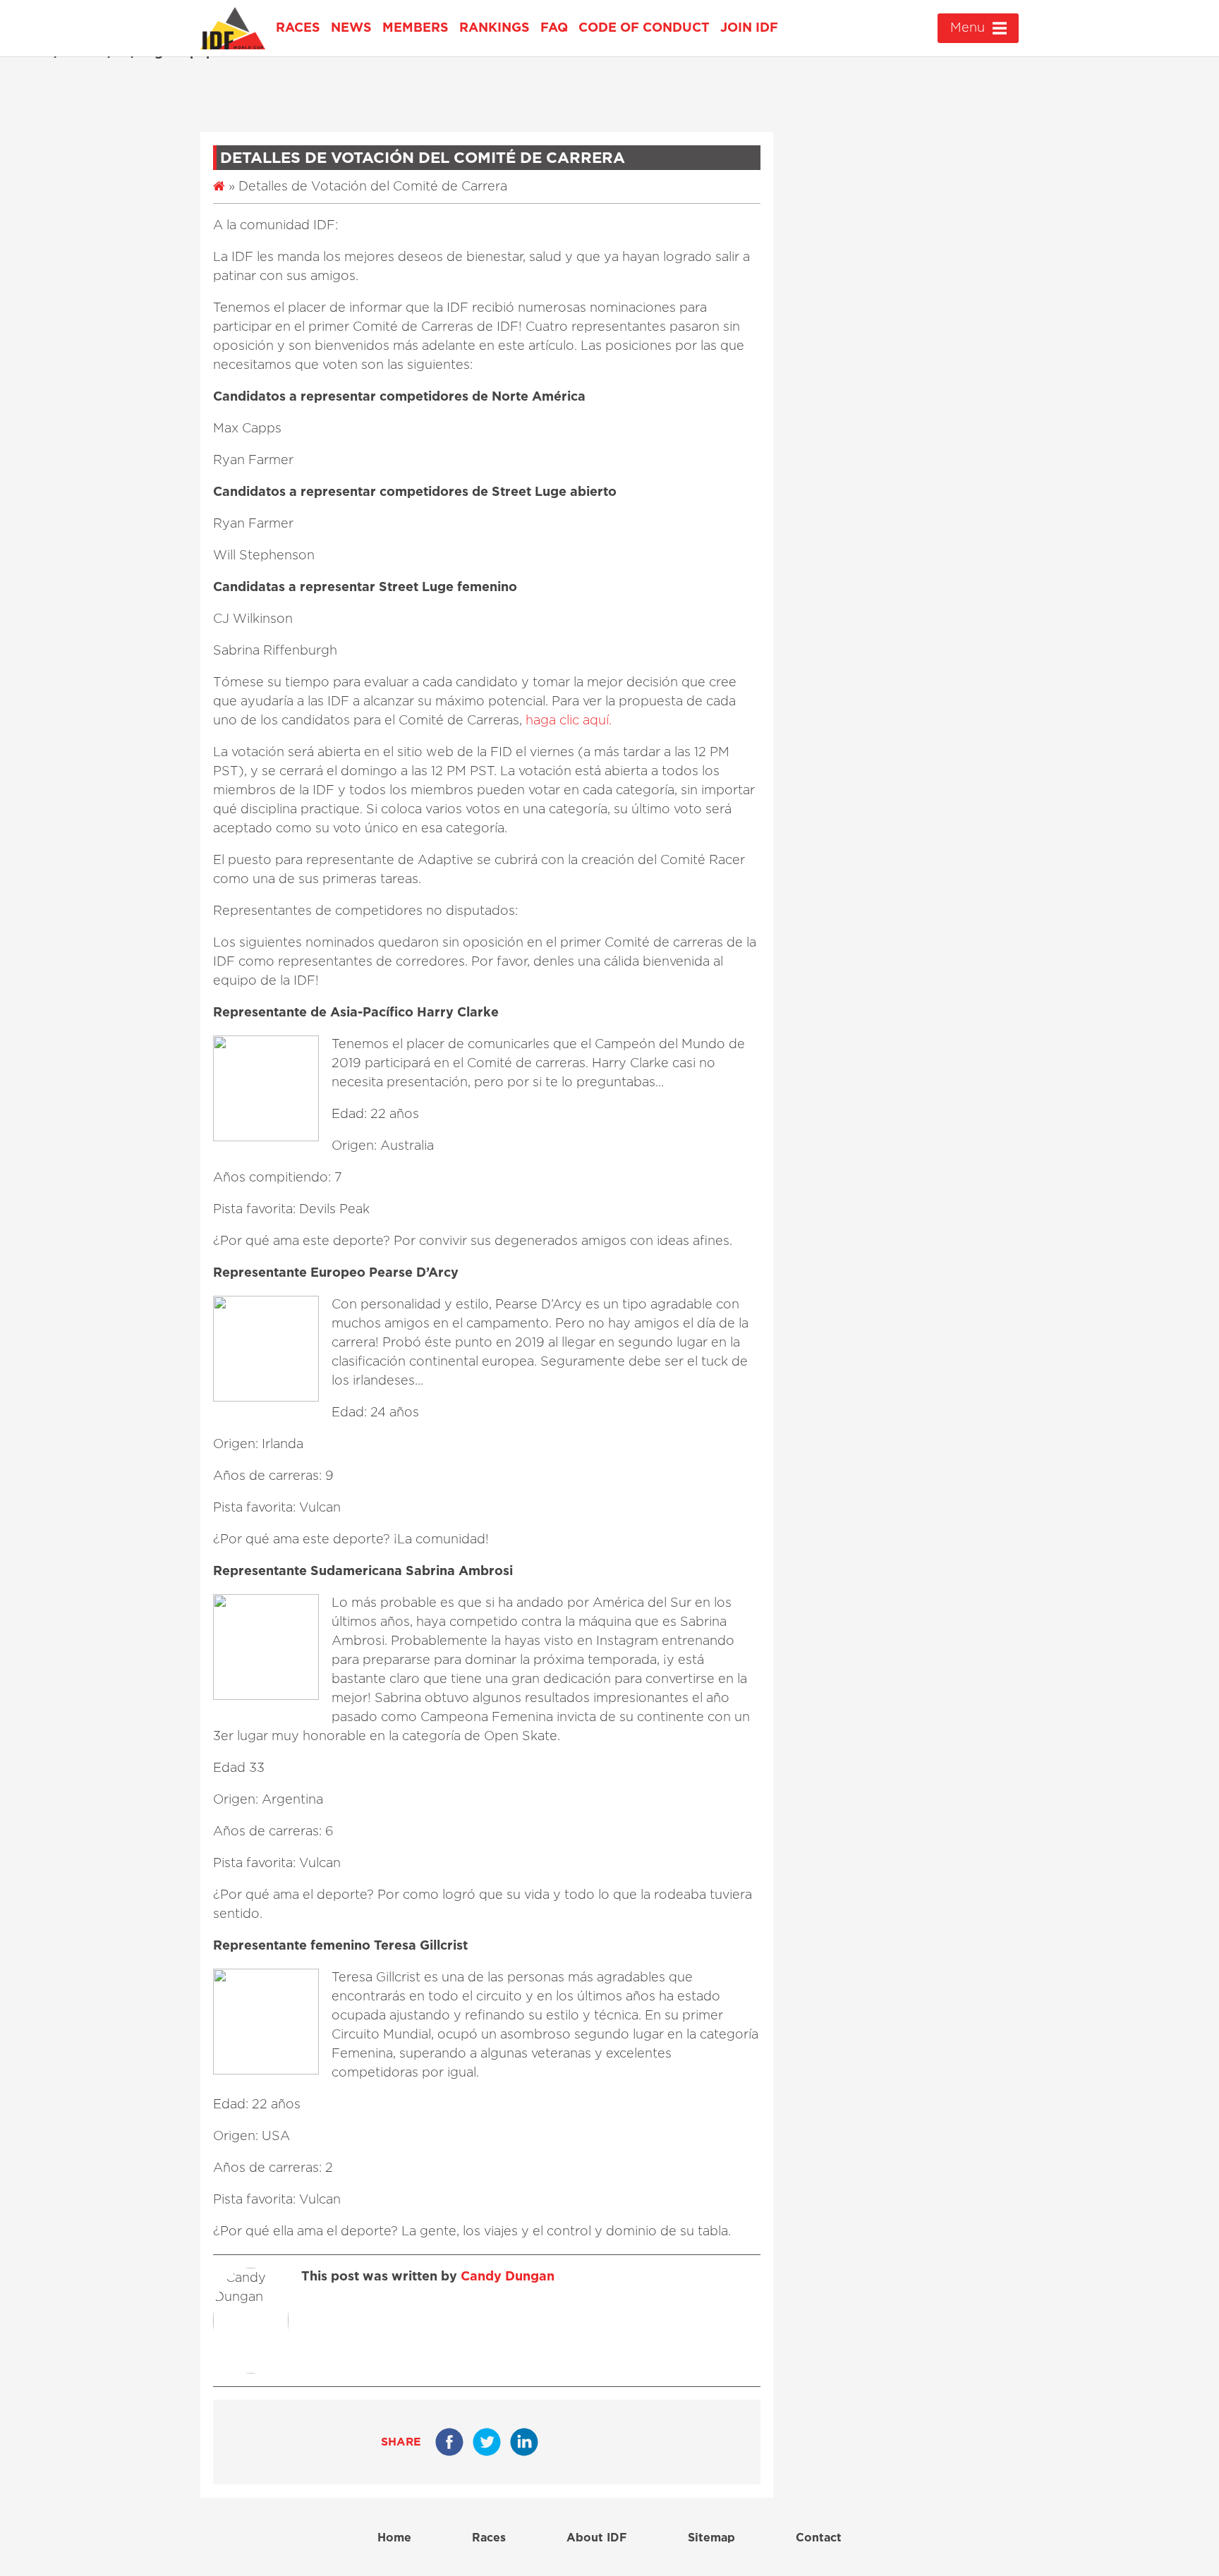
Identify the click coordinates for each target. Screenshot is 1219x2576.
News (351, 28)
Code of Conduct (644, 28)
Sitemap (711, 2538)
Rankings (495, 28)
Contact (819, 2538)
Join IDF (749, 28)
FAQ (554, 28)
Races (298, 28)
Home (394, 2538)
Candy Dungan (508, 2277)
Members (416, 28)
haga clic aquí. (569, 721)
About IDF (597, 2538)
